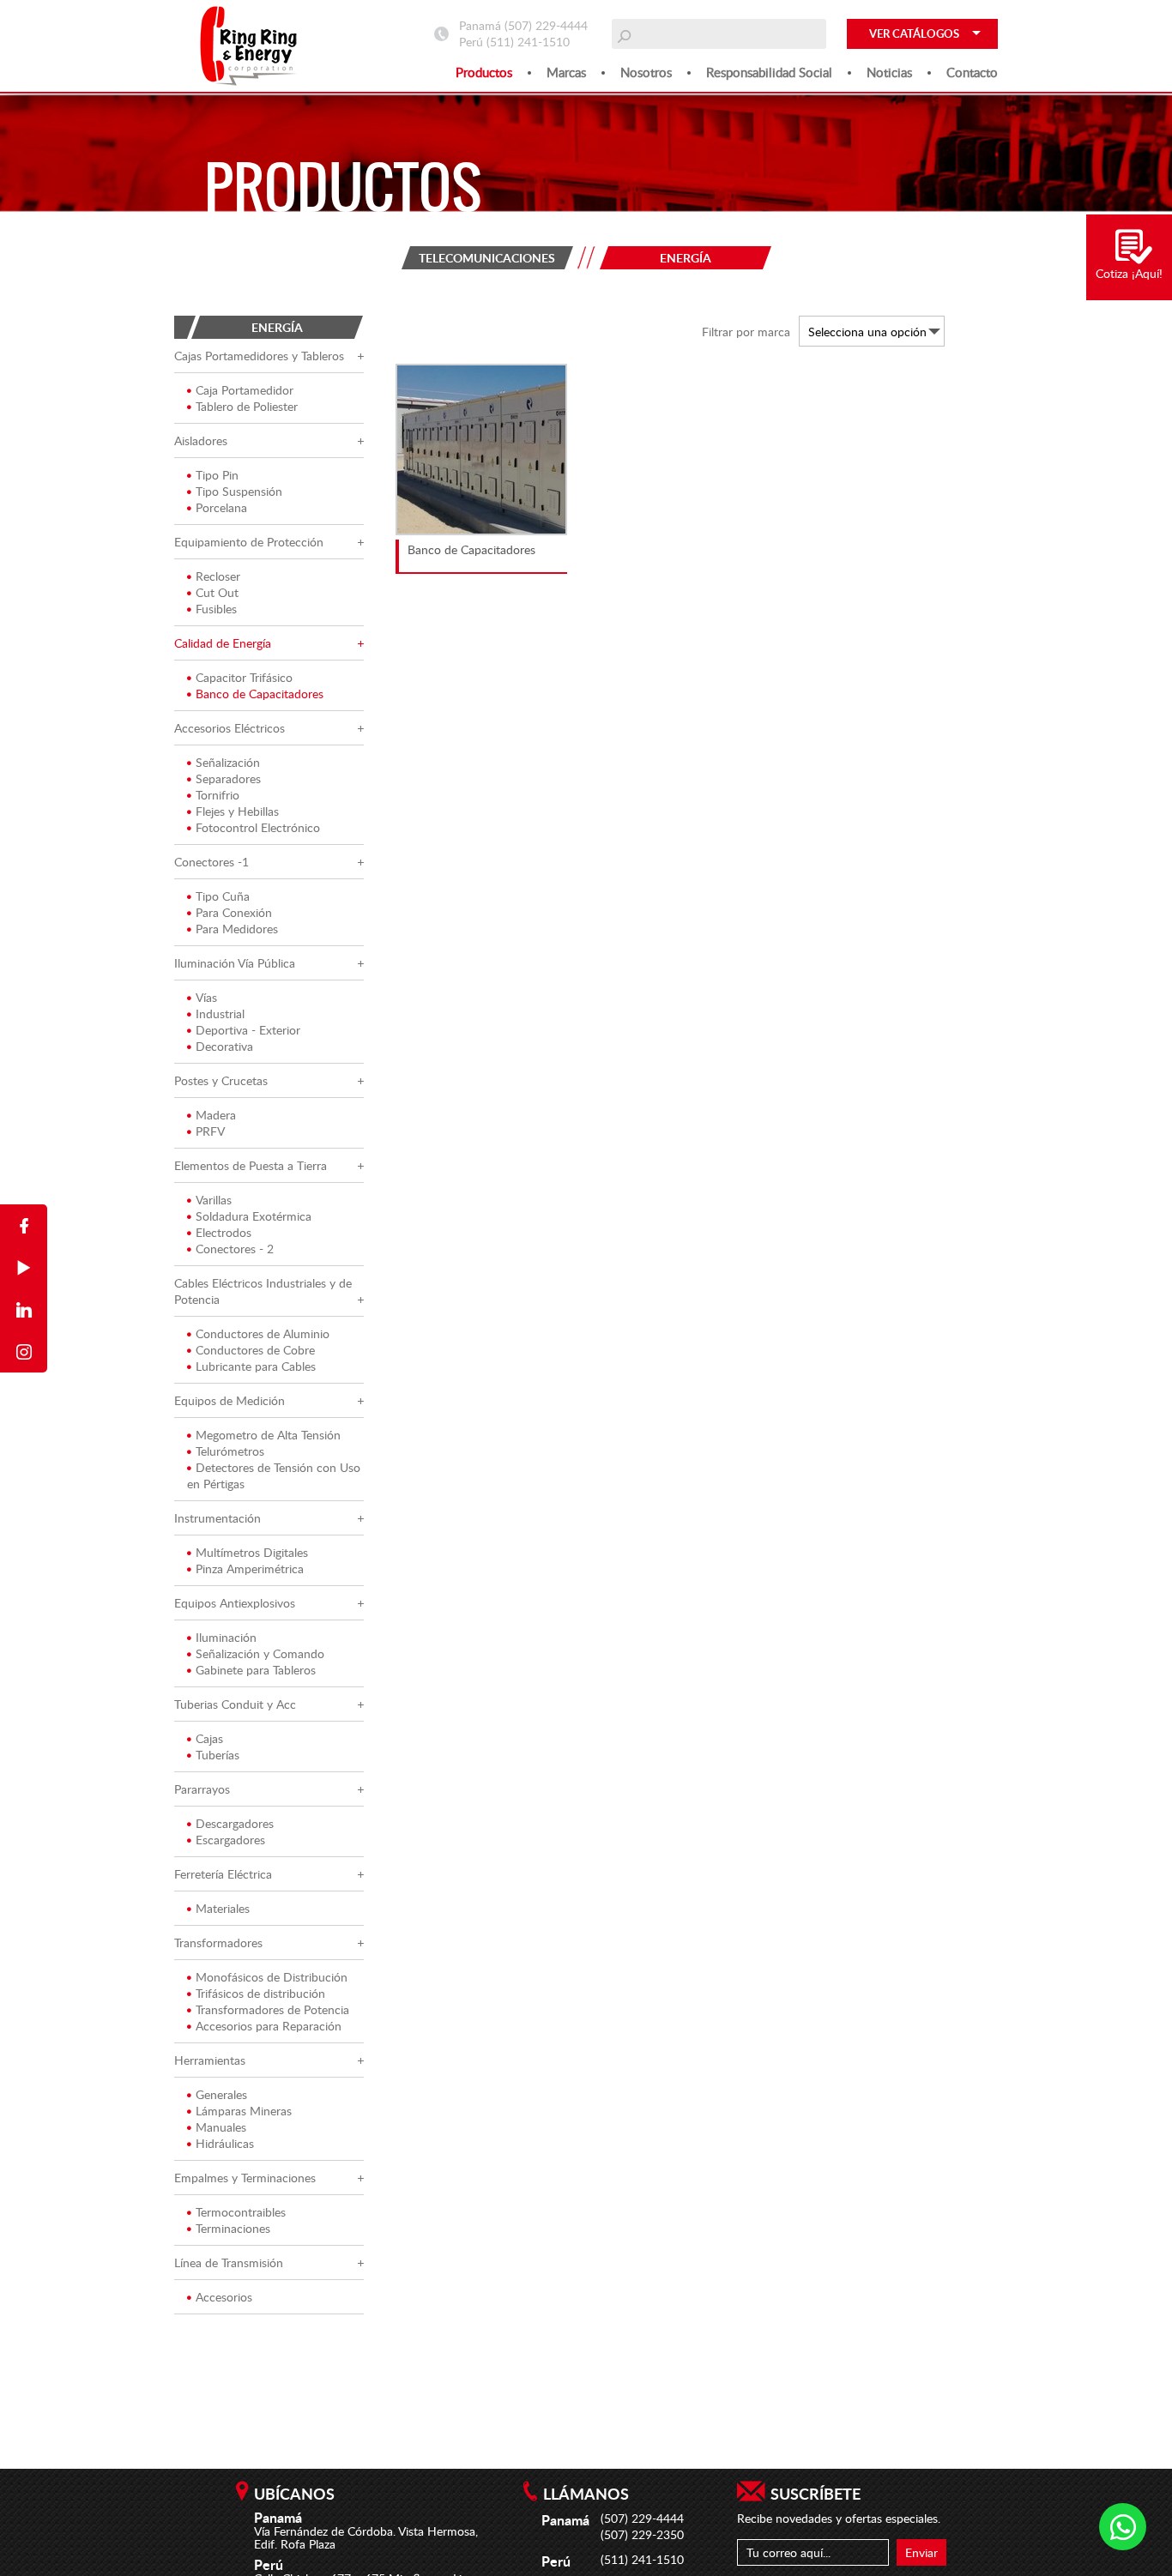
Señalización (228, 762)
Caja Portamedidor (245, 390)
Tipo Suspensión (239, 491)
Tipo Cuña (223, 896)
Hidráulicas (225, 2143)
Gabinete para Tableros (256, 1670)
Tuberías (217, 1755)
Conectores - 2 (235, 1249)
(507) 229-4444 (546, 25)
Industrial (220, 1014)
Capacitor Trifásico (244, 677)
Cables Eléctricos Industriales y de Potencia (263, 1291)
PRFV (210, 1131)
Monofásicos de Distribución (272, 1977)
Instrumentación (217, 1518)
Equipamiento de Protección (249, 542)
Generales (221, 2094)
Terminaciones (233, 2228)
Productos (484, 72)
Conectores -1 (211, 862)
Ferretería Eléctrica (223, 1874)
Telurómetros (230, 1451)
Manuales (221, 2127)
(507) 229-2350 (642, 2534)
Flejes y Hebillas (237, 811)
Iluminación (226, 1637)
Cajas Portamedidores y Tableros (259, 356)
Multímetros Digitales (252, 1552)
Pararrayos (202, 1789)
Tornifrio (217, 795)
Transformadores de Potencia (272, 2009)
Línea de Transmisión (229, 2262)
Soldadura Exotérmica (254, 1216)
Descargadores (235, 1823)
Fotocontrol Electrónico (258, 827)
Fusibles (216, 609)
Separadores (228, 778)
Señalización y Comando (260, 1653)
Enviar (921, 2552)
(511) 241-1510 (528, 42)
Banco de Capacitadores (260, 694)
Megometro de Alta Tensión (268, 1435)
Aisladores (201, 440)
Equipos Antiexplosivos (235, 1603)
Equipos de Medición (230, 1400)
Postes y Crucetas (221, 1080)
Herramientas (210, 2060)
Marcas (566, 72)
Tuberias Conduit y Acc (235, 1704)
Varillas (214, 1200)
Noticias (889, 72)
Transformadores (218, 1943)
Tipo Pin (217, 475)
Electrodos (224, 1232)
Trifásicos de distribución (260, 1993)
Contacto (972, 72)
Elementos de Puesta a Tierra (251, 1165)
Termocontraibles (241, 2212)
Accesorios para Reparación (269, 2026)
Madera (216, 1115)
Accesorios (224, 2297)
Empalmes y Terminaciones (245, 2178)
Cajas (209, 1738)
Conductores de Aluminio (263, 1333)
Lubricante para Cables (256, 1366)
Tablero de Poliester (247, 406)
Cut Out (217, 592)
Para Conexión (234, 912)
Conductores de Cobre (255, 1350)
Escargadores (230, 1840)
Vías (206, 997)
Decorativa (224, 1046)
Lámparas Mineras (244, 2111)
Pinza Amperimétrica (250, 1569)
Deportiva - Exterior (248, 1030)
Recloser (218, 576)
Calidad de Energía (223, 643)
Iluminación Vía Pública (235, 963)
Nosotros (646, 72)
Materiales (223, 1908)
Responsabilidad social (769, 72)
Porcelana (221, 507)
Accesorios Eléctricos (230, 728)
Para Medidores (237, 929)
